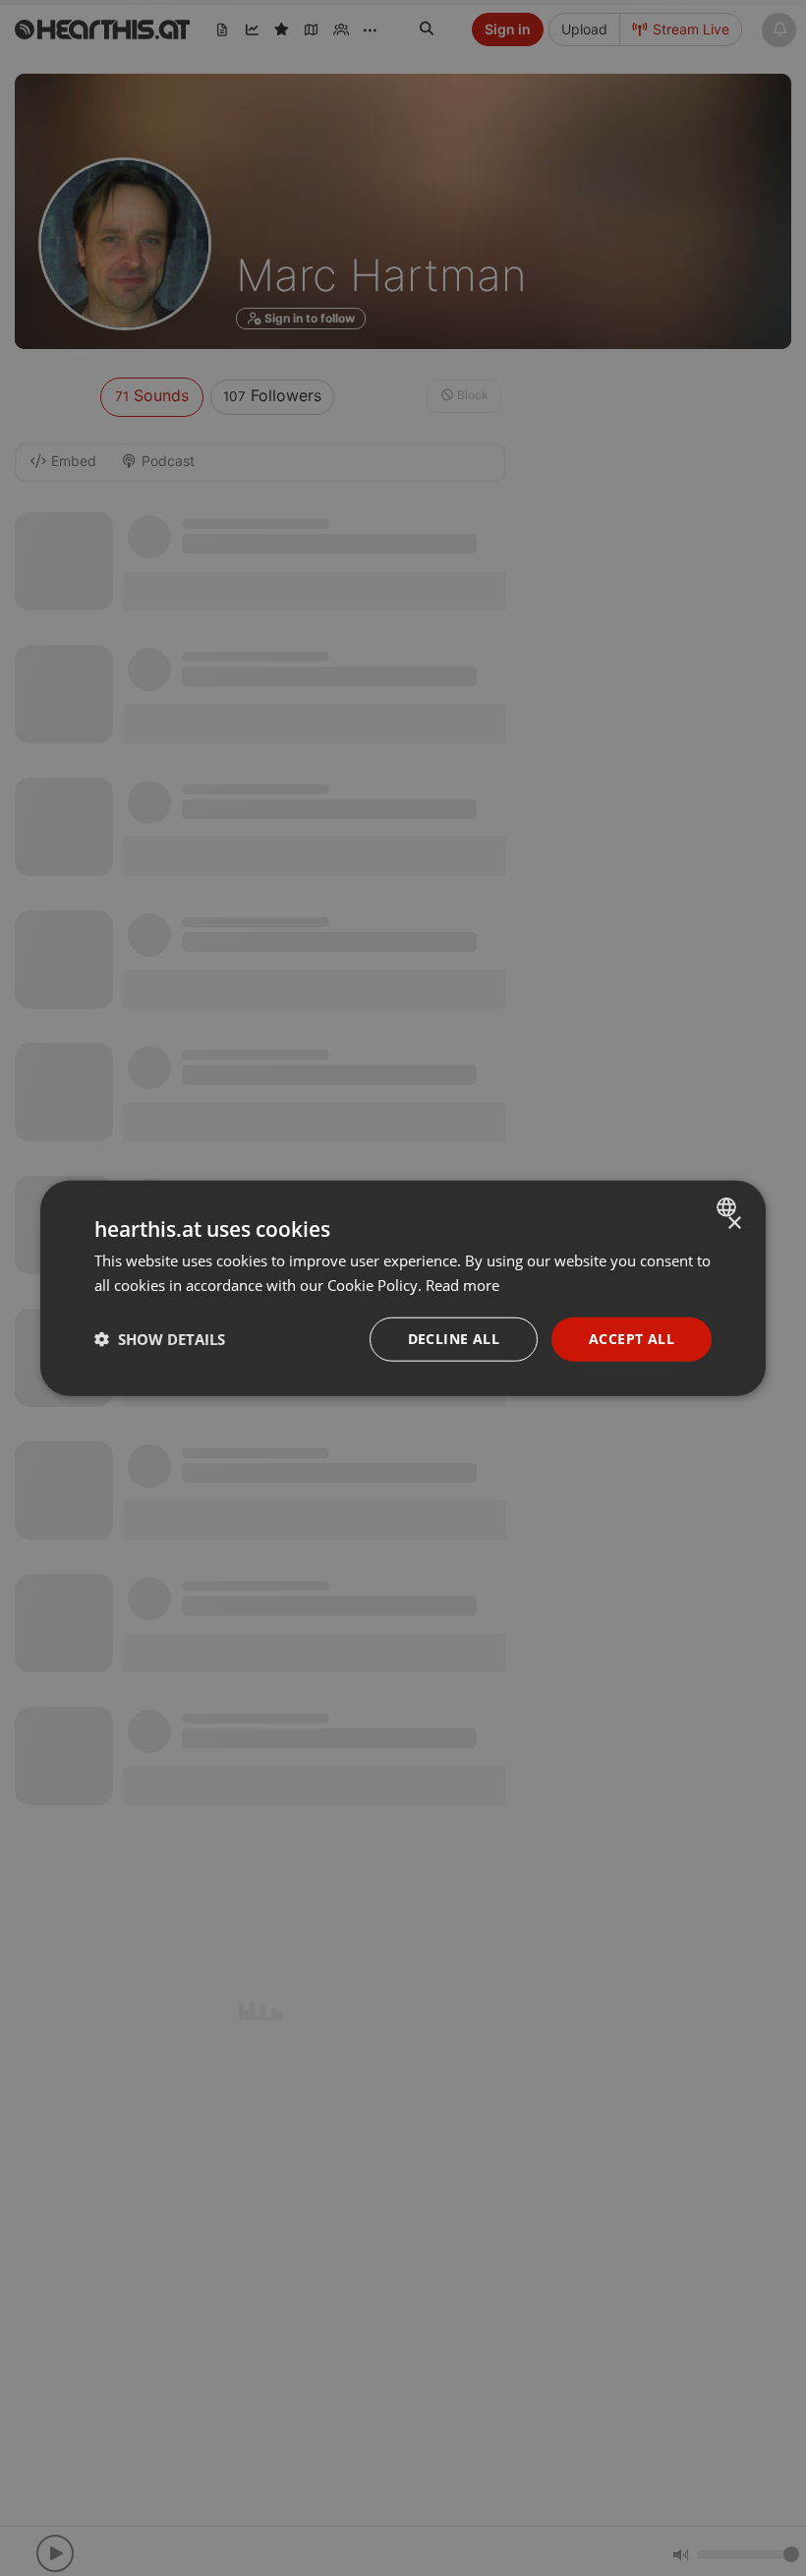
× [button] (734, 1224)
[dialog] (403, 1288)
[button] (160, 1339)
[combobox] (729, 1207)
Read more (462, 1285)
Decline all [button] (454, 1339)
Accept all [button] (632, 1339)
